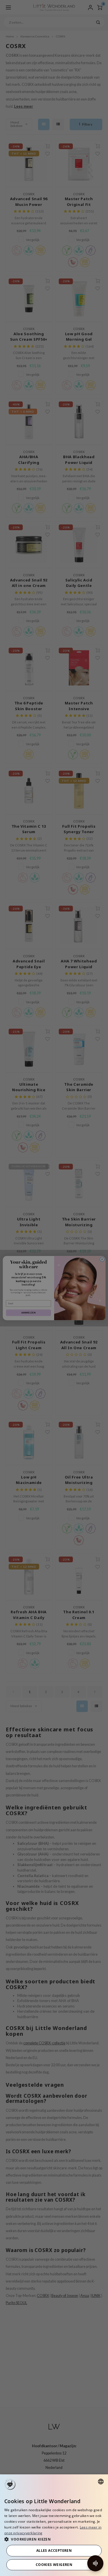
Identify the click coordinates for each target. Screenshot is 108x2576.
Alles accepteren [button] (54, 2551)
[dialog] (54, 2525)
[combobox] (101, 2482)
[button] (54, 2539)
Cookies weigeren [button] (54, 2565)
